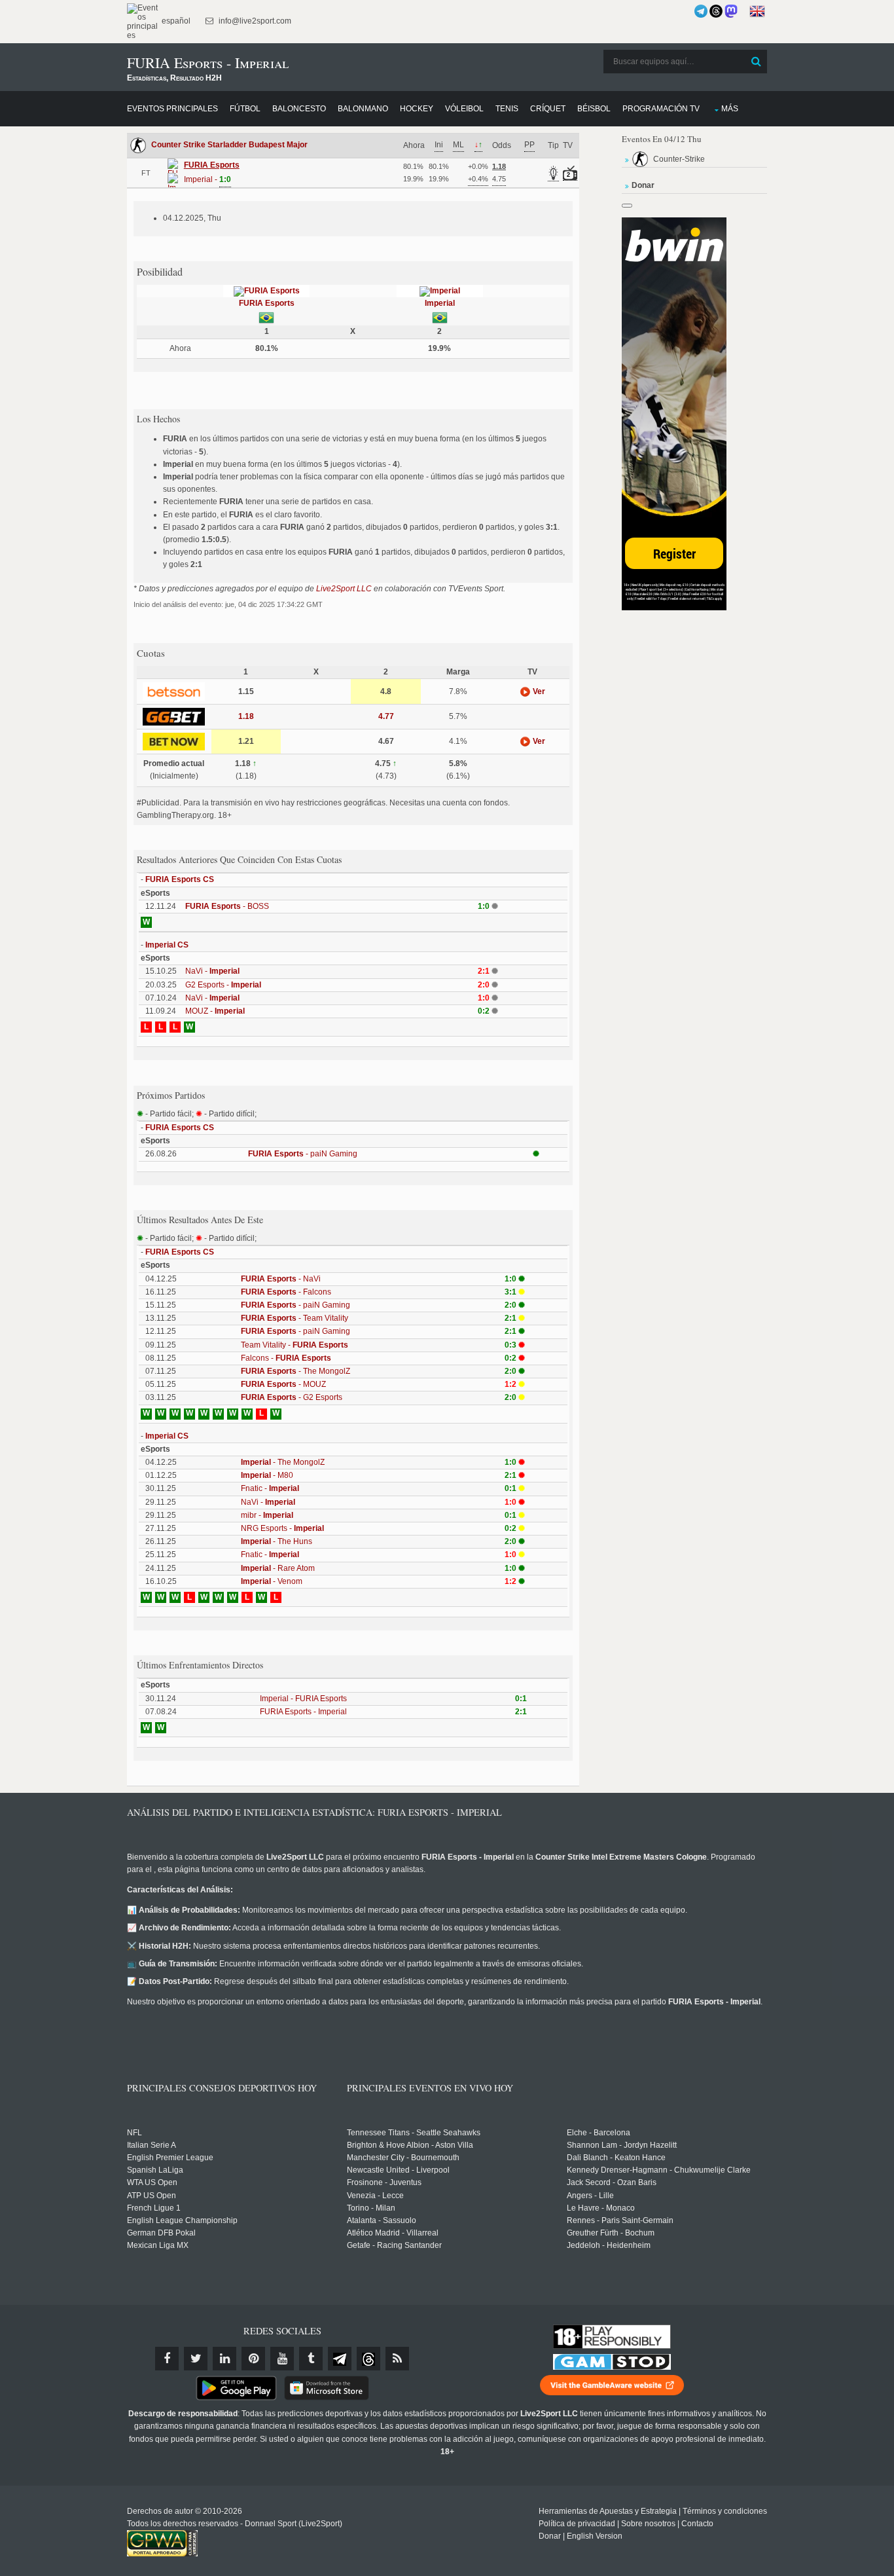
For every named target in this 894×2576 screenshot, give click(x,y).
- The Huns (277, 1541)
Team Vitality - (295, 1345)
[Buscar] (756, 62)
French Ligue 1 (154, 2208)
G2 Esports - (223, 985)
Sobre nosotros (648, 2524)
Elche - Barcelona (599, 2133)
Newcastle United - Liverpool (398, 2170)
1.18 (246, 716)
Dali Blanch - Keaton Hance (616, 2158)
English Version (595, 2536)
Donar (550, 2536)
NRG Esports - (282, 1528)
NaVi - (212, 971)
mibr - (267, 1515)
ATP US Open (152, 2196)
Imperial (440, 303)
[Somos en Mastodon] (731, 11)
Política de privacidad (577, 2524)
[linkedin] (224, 2359)
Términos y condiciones (725, 2511)
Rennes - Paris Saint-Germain (620, 2220)
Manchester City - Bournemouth (403, 2158)
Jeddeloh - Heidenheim (609, 2245)
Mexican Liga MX (158, 2245)
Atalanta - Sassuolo (382, 2220)
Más (730, 109)
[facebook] (167, 2359)
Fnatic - (270, 1488)
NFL (134, 2133)
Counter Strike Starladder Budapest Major (229, 145)
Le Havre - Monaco (601, 2208)
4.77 (386, 716)
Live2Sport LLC (344, 589)
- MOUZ (283, 1384)
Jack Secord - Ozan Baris (612, 2182)
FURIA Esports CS (180, 879)
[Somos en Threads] (716, 11)
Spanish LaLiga (155, 2170)
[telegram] (340, 2359)
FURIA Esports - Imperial (303, 1712)
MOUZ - (215, 1011)
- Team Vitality (295, 1318)
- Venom (272, 1581)
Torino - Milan (371, 2208)
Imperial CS (167, 945)
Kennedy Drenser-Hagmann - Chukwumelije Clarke (659, 2170)
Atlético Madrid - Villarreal (393, 2233)
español (175, 21)
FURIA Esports (267, 303)
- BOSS (227, 906)
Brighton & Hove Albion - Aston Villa (410, 2145)
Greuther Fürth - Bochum (611, 2233)
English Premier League (170, 2158)
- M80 (267, 1475)
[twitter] (196, 2359)
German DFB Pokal (161, 2233)
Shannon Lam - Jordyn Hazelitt (622, 2145)
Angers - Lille (590, 2196)
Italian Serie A (152, 2145)
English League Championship (182, 2220)
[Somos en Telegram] (701, 11)
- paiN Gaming (303, 1154)
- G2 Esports (292, 1397)
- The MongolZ (295, 1371)
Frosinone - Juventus (384, 2182)
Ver (538, 691)
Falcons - (286, 1358)
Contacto (697, 2524)
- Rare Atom (278, 1568)
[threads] (368, 2359)
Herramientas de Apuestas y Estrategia (608, 2511)
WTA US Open (152, 2182)
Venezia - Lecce (375, 2196)
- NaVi (281, 1279)
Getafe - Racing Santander (394, 2245)
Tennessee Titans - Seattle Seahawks (414, 2133)
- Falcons (286, 1292)
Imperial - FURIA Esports (303, 1699)
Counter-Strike (679, 159)
